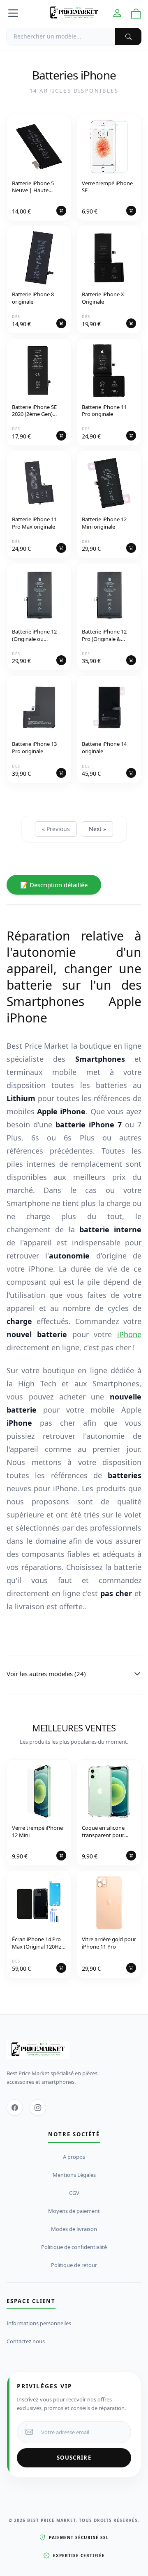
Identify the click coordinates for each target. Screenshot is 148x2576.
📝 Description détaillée (54, 885)
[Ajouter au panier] (61, 211)
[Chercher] (128, 36)
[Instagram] (38, 2108)
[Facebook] (15, 2108)
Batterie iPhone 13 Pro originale (34, 748)
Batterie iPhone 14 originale (104, 748)
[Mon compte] (117, 13)
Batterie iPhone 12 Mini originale (104, 523)
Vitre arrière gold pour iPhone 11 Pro (109, 1943)
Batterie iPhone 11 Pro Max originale (34, 523)
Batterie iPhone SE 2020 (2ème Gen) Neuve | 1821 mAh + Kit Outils (37, 411)
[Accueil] (74, 13)
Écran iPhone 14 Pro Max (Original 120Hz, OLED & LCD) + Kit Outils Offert (37, 1943)
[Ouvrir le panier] (136, 14)
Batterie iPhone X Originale (103, 298)
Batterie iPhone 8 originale (33, 298)
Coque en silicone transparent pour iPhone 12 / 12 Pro (104, 1832)
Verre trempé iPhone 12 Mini (37, 1832)
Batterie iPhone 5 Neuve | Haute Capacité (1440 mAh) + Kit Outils (39, 187)
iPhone (129, 1334)
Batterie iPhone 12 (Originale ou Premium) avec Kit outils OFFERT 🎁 (34, 636)
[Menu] (13, 13)
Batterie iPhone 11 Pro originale (104, 411)
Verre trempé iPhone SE (107, 187)
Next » (97, 829)
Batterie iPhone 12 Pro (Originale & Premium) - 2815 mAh (108, 636)
